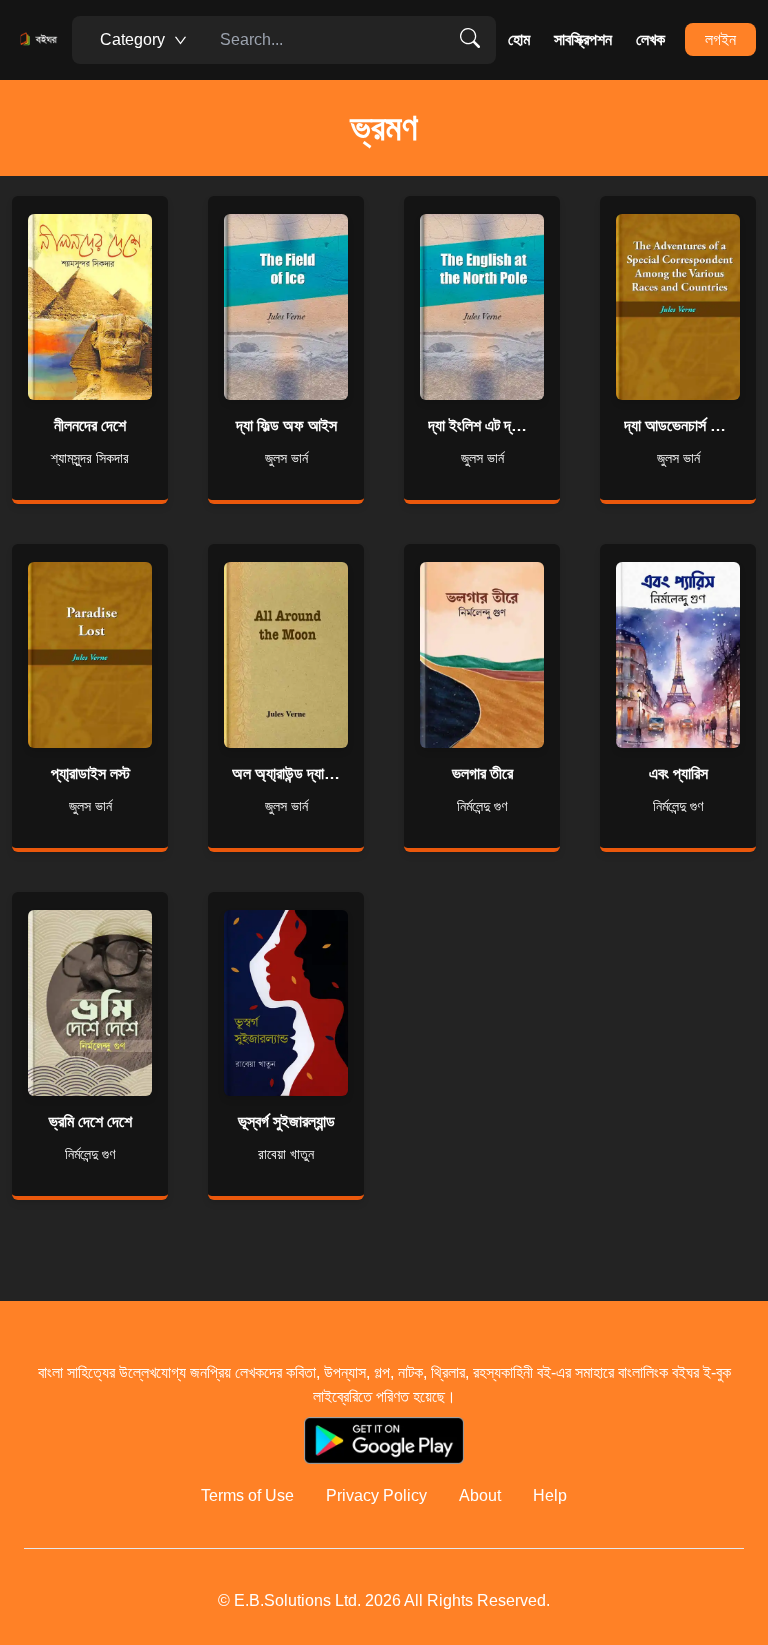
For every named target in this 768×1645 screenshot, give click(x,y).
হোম (519, 39)
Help (550, 1495)
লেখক (650, 39)
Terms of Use (247, 1495)
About (480, 1495)
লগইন (720, 39)
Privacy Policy (376, 1495)
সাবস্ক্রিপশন (583, 39)
